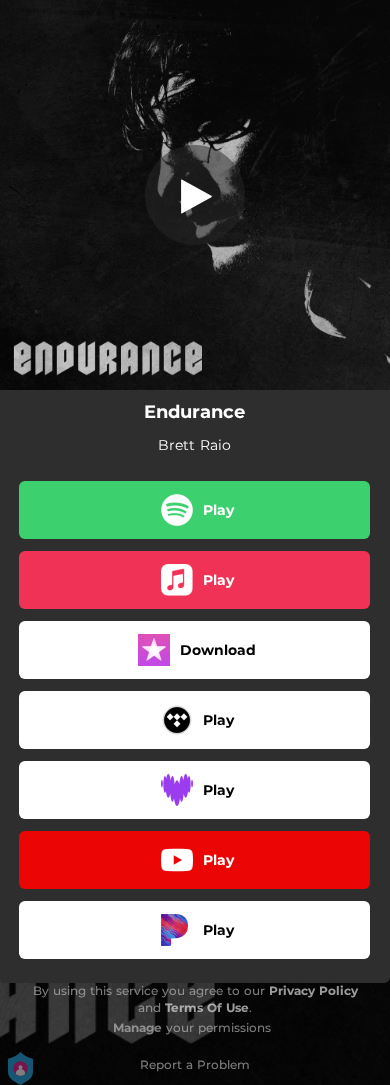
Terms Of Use (207, 1007)
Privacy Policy (313, 990)
